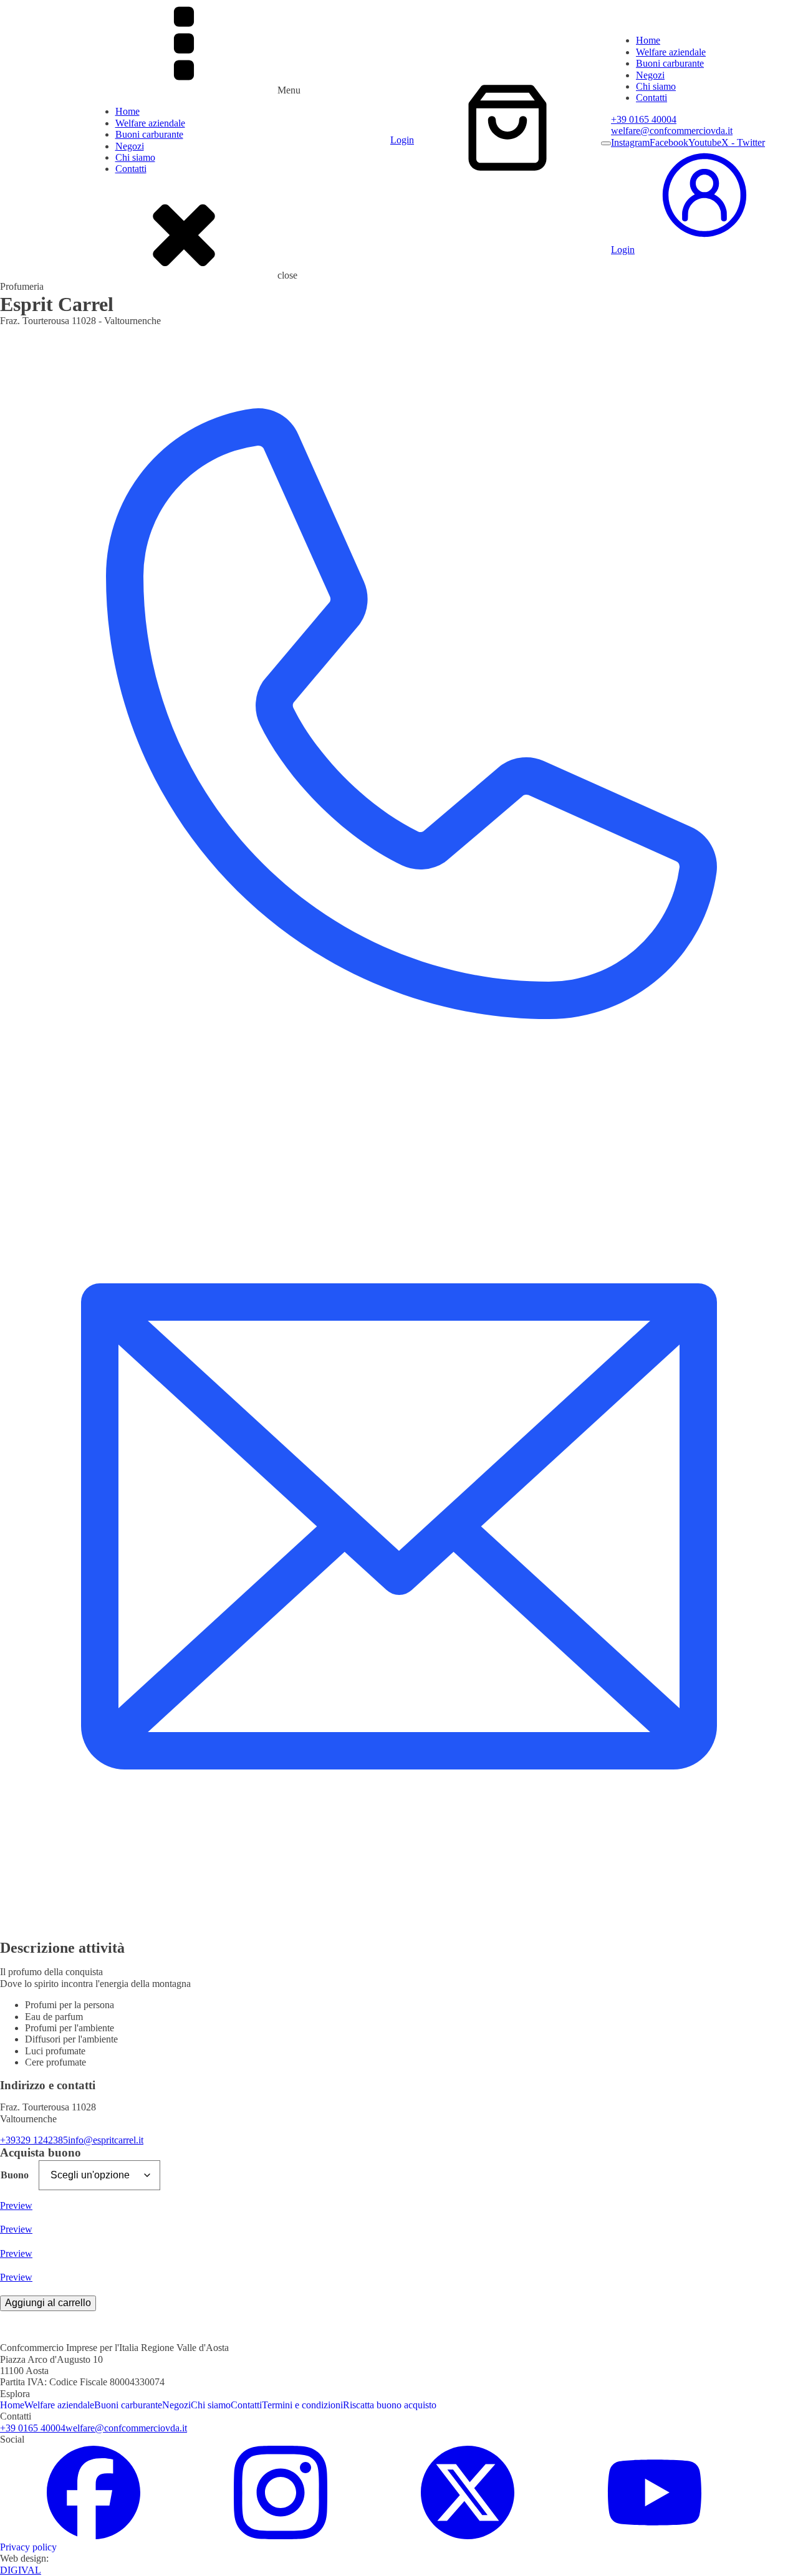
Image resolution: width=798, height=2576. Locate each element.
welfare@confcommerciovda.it (672, 131)
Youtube (705, 142)
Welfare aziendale (150, 123)
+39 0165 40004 (644, 119)
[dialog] (704, 145)
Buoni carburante (149, 134)
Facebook (669, 142)
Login (402, 140)
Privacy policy (28, 2547)
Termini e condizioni (302, 2405)
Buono (15, 2175)
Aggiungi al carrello (48, 2303)
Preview (16, 2205)
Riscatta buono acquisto (390, 2405)
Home (127, 111)
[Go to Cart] (507, 129)
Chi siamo (135, 157)
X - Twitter (743, 142)
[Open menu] (606, 143)
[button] (704, 245)
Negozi (130, 146)
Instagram (630, 142)
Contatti (131, 169)
